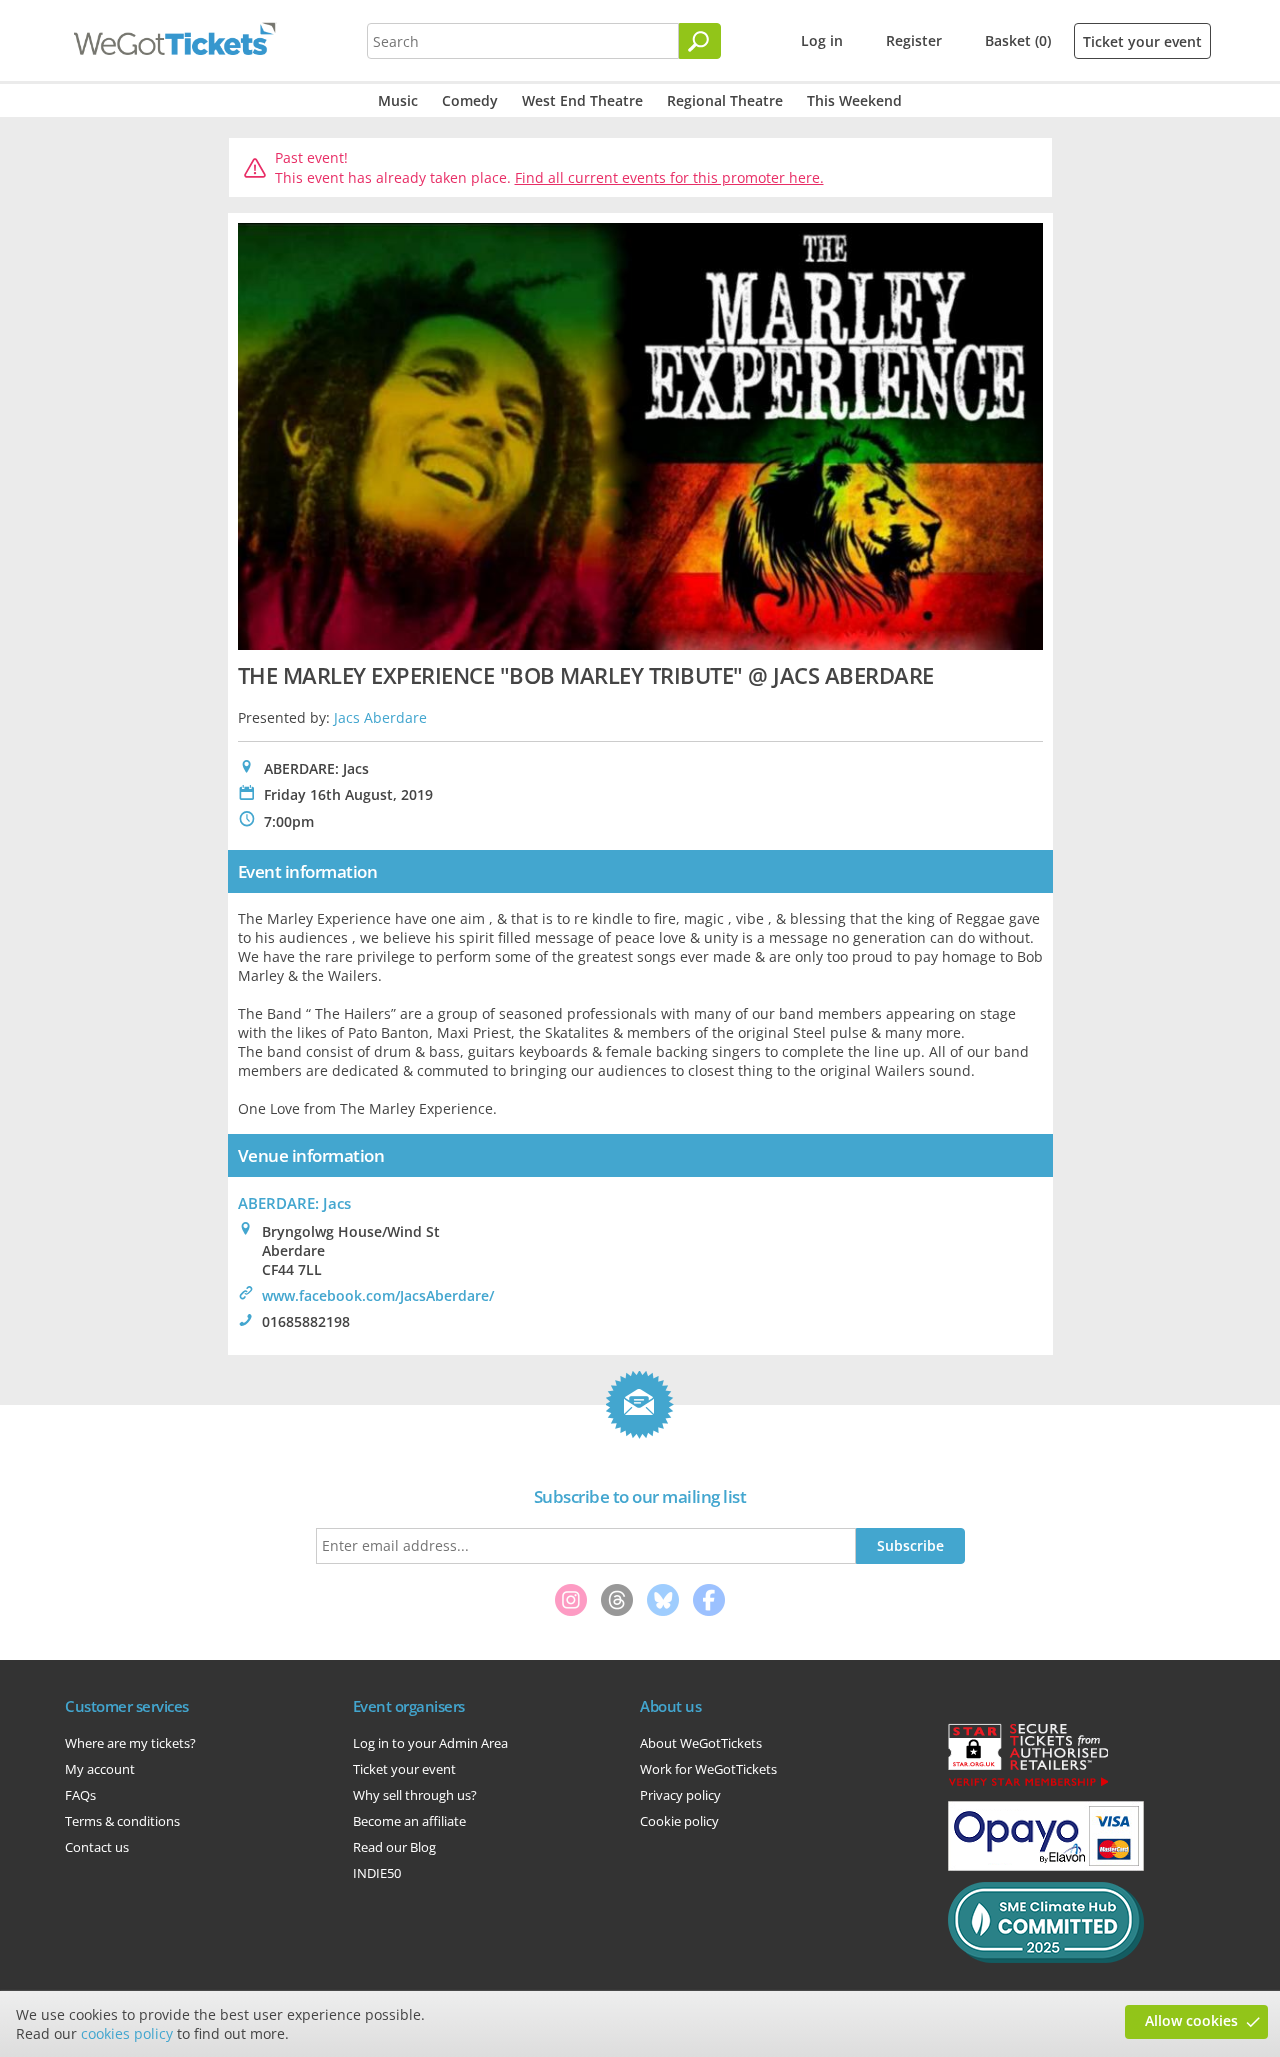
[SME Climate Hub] (1046, 1958)
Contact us (97, 1847)
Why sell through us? (415, 1795)
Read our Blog (394, 1847)
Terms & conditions (122, 1821)
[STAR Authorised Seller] (1028, 1785)
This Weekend (854, 100)
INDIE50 (377, 1873)
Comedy (470, 100)
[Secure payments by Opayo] (1046, 1866)
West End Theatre (582, 100)
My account (100, 1769)
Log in (822, 40)
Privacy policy (680, 1795)
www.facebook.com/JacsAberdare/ (378, 1295)
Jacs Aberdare (380, 717)
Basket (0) (1018, 40)
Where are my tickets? (130, 1743)
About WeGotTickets (701, 1743)
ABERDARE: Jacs (294, 1203)
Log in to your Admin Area (430, 1743)
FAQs (80, 1795)
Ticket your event (1142, 41)
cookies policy (127, 2033)
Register (914, 40)
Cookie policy (679, 1821)
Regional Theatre (725, 100)
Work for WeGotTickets (708, 1769)
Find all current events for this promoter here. (669, 177)
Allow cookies (1191, 2020)
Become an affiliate (409, 1821)
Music (398, 100)
